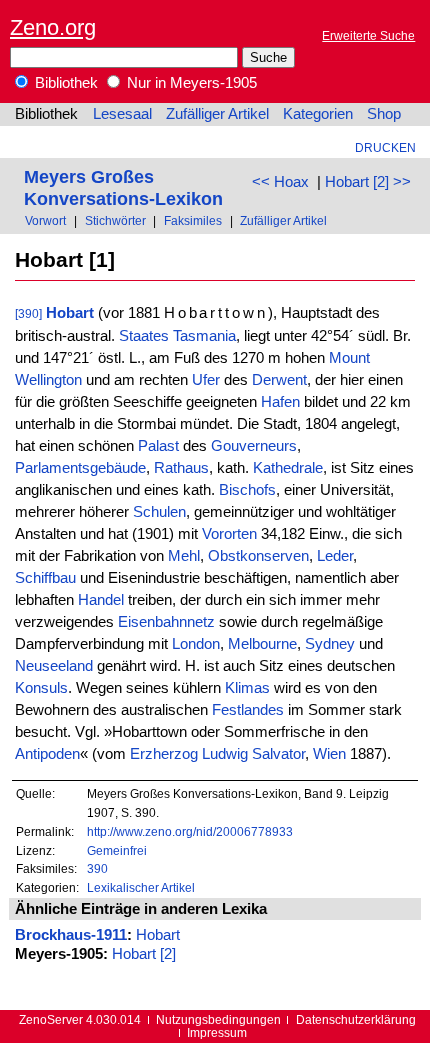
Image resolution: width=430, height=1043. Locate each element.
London (196, 644)
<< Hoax (280, 182)
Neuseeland (54, 666)
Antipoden (47, 754)
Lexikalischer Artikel (141, 887)
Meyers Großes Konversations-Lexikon (123, 187)
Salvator (278, 754)
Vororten (229, 534)
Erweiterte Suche (368, 35)
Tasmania (204, 336)
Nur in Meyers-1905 (190, 83)
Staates (144, 336)
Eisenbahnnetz (166, 622)
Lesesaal (122, 114)
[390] (28, 313)
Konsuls (41, 688)
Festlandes (248, 710)
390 (97, 868)
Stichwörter (115, 220)
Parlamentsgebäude (80, 468)
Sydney (330, 644)
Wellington (48, 380)
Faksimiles (193, 220)
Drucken (385, 147)
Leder (335, 556)
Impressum (217, 1032)
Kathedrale (288, 468)
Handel (101, 600)
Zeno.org (53, 27)
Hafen (280, 402)
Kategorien (318, 114)
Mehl (184, 556)
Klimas (247, 688)
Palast (158, 446)
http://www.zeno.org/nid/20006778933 (190, 831)
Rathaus (181, 468)
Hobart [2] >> (368, 182)
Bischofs (247, 490)
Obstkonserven (258, 556)
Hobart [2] (144, 954)
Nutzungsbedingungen (218, 1019)
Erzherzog (164, 754)
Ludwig (225, 754)
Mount (349, 358)
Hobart (70, 313)
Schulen (159, 512)
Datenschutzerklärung (356, 1019)
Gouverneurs (254, 446)
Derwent (279, 380)
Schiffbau (45, 578)
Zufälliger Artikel (217, 114)
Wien (329, 754)
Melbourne (262, 644)
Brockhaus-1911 (71, 935)
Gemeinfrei (117, 850)
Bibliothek (64, 83)
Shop (384, 114)
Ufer (206, 380)
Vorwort (45, 220)
